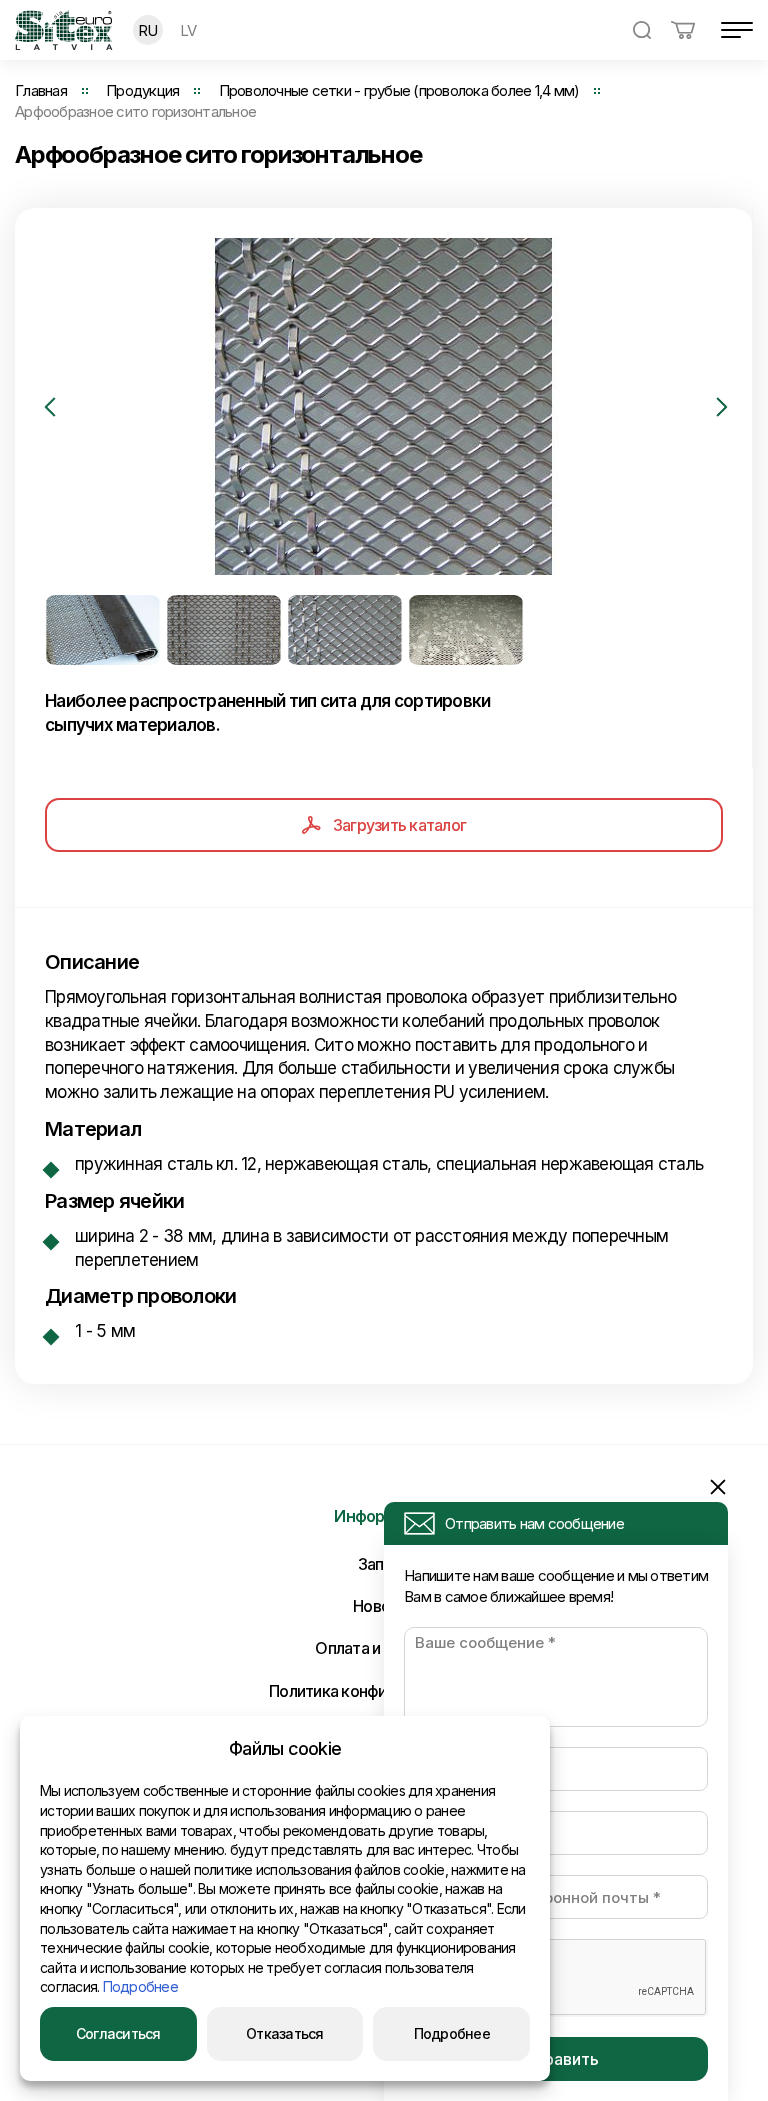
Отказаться (285, 2033)
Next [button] (722, 407)
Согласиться (118, 2033)
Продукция (142, 90)
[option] (383, 406)
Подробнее (140, 1986)
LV (188, 30)
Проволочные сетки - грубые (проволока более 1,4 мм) (399, 90)
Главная (41, 90)
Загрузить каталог (399, 825)
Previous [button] (50, 407)
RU (148, 30)
